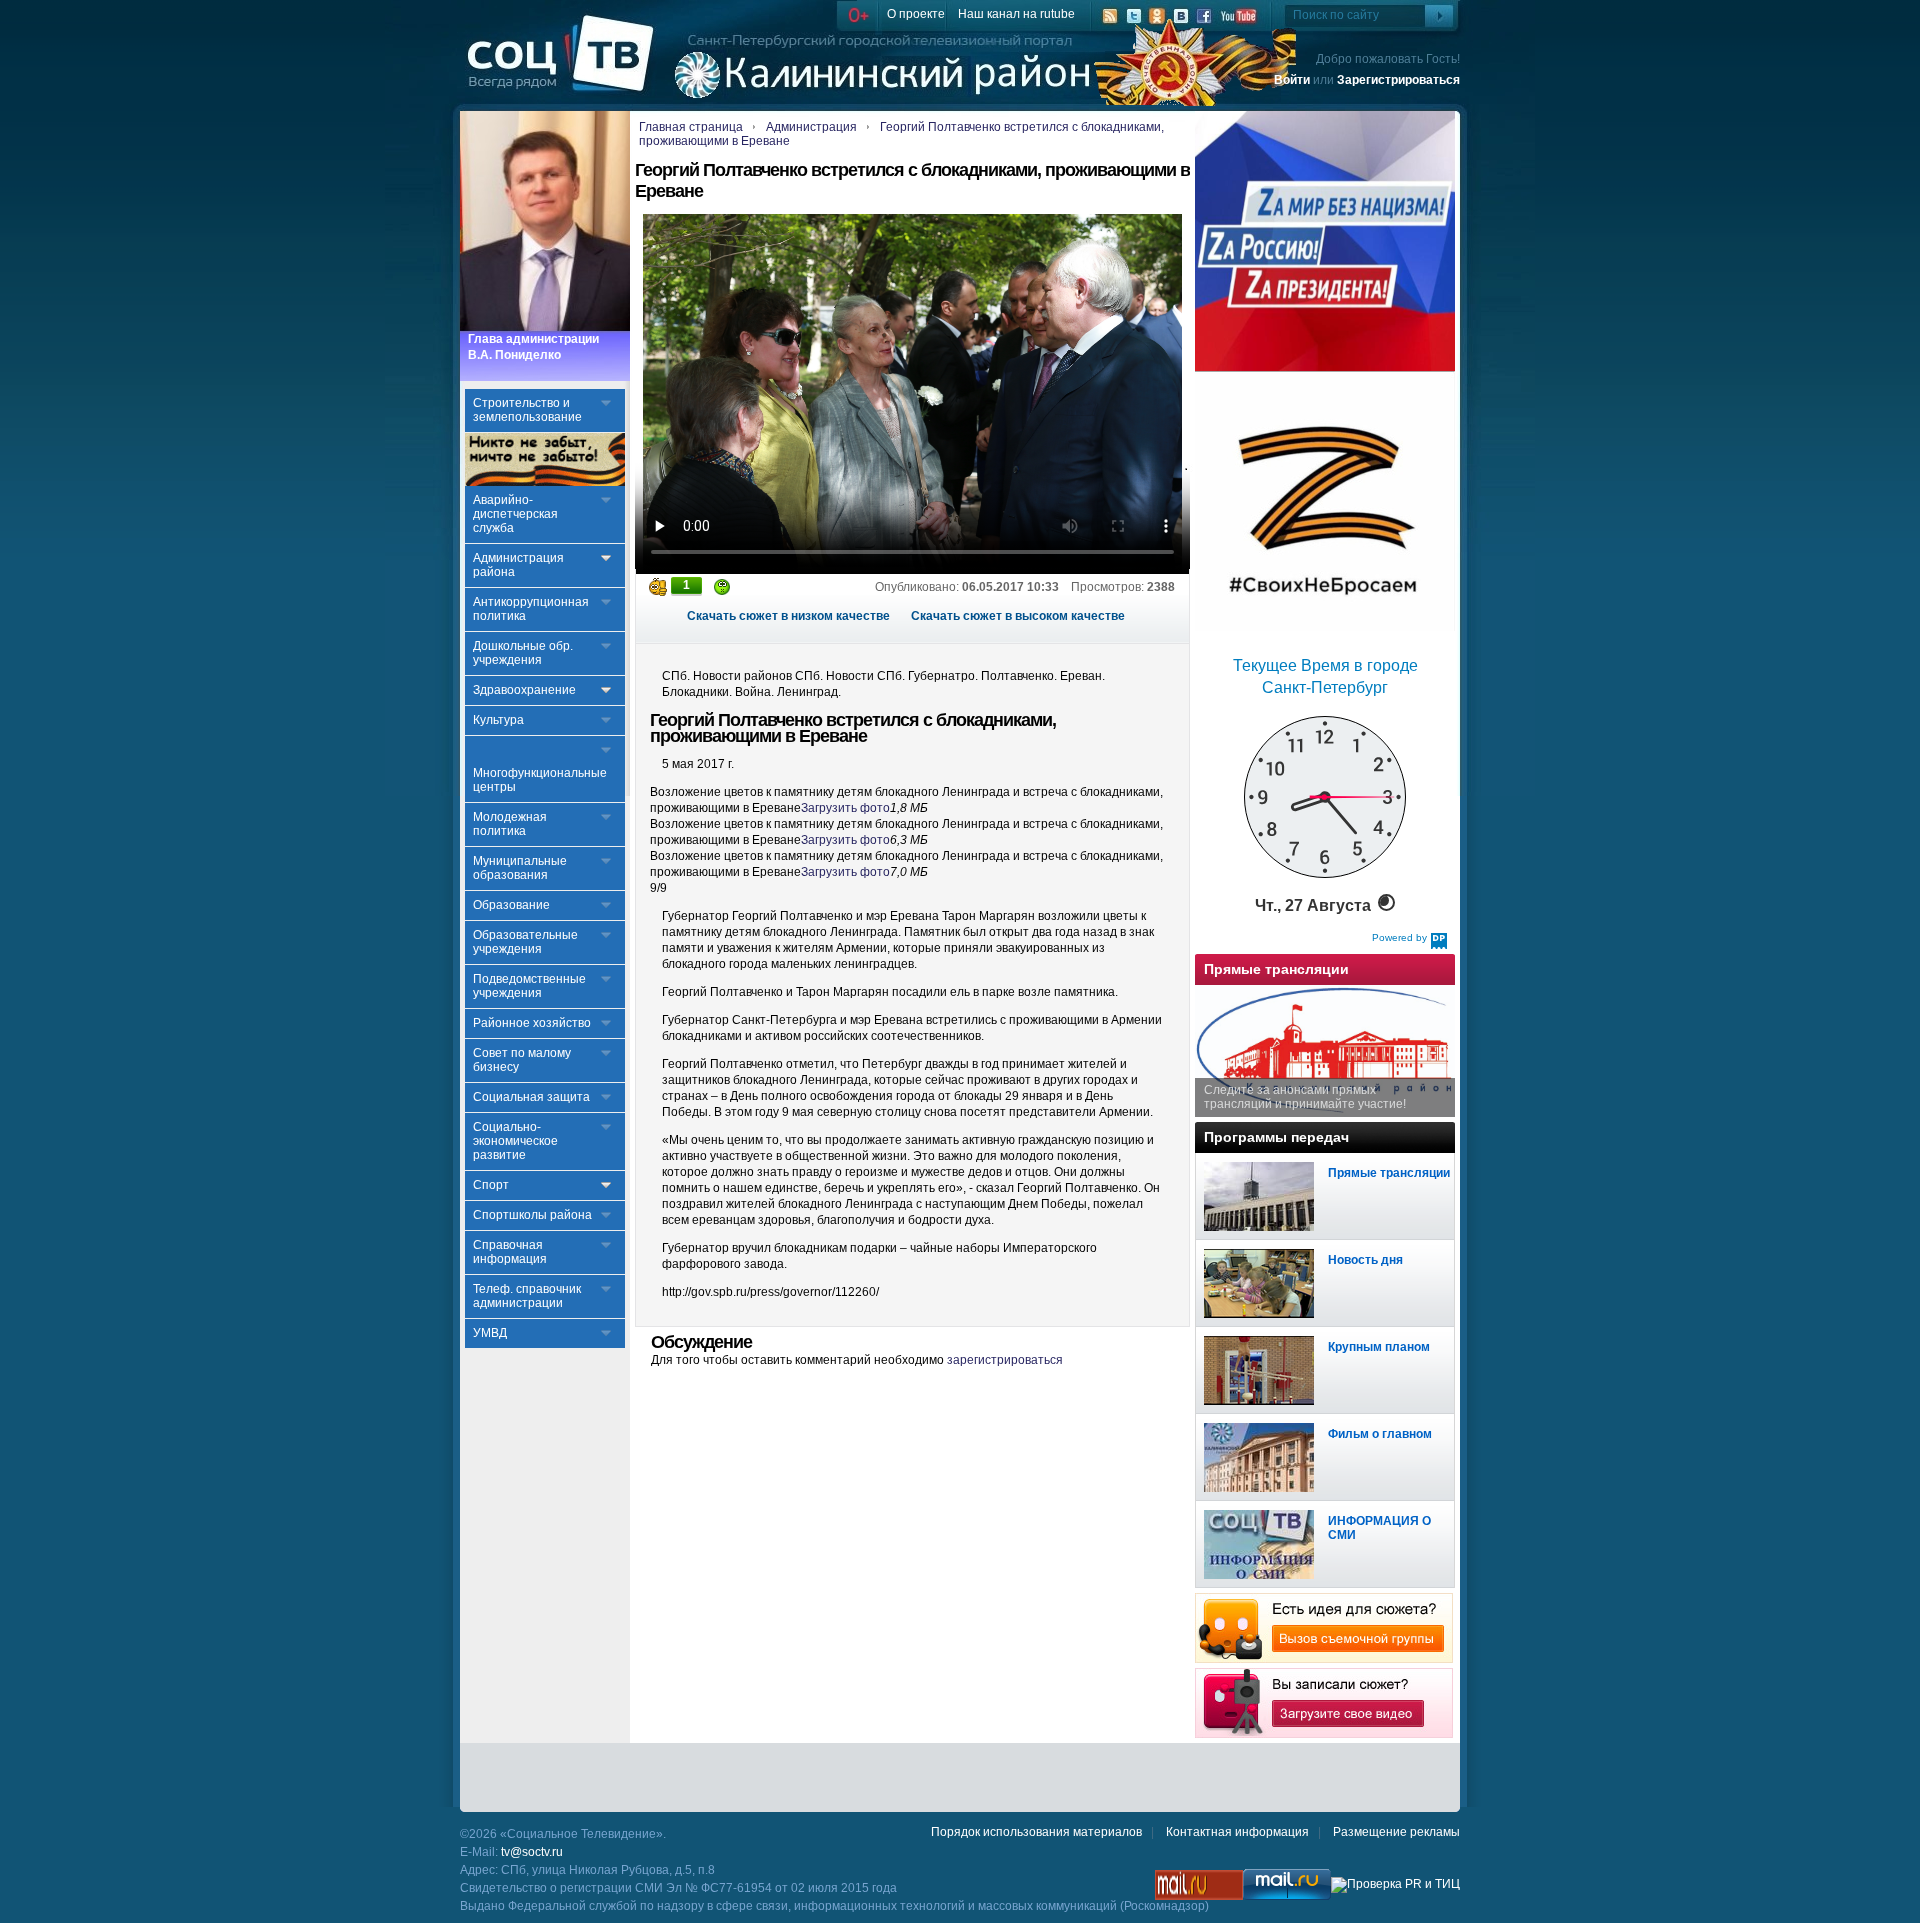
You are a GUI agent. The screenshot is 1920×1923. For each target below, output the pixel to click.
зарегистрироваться (1005, 1360)
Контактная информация (1237, 1832)
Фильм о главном (1380, 1434)
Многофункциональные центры (540, 780)
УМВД (490, 1333)
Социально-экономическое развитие (515, 1141)
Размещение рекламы (1396, 1832)
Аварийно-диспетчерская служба (515, 514)
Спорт (491, 1185)
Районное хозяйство (532, 1023)
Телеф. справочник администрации (527, 1296)
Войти (1292, 80)
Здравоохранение (524, 690)
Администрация (811, 127)
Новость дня (1365, 1260)
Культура (498, 720)
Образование (511, 905)
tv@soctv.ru (532, 1852)
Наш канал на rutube (1016, 14)
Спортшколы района (532, 1215)
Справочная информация (510, 1252)
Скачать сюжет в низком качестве (788, 616)
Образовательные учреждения (525, 942)
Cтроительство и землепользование (527, 410)
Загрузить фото (845, 808)
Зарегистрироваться (1398, 80)
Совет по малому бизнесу (522, 1060)
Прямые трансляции (1389, 1173)
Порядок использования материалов (1036, 1832)
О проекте (916, 14)
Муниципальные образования (520, 868)
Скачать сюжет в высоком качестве (1018, 616)
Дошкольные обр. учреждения (523, 653)
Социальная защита (531, 1097)
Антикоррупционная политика (531, 609)
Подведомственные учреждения (529, 986)
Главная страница (691, 127)
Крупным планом (1379, 1347)
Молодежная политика (510, 824)
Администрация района (518, 565)
